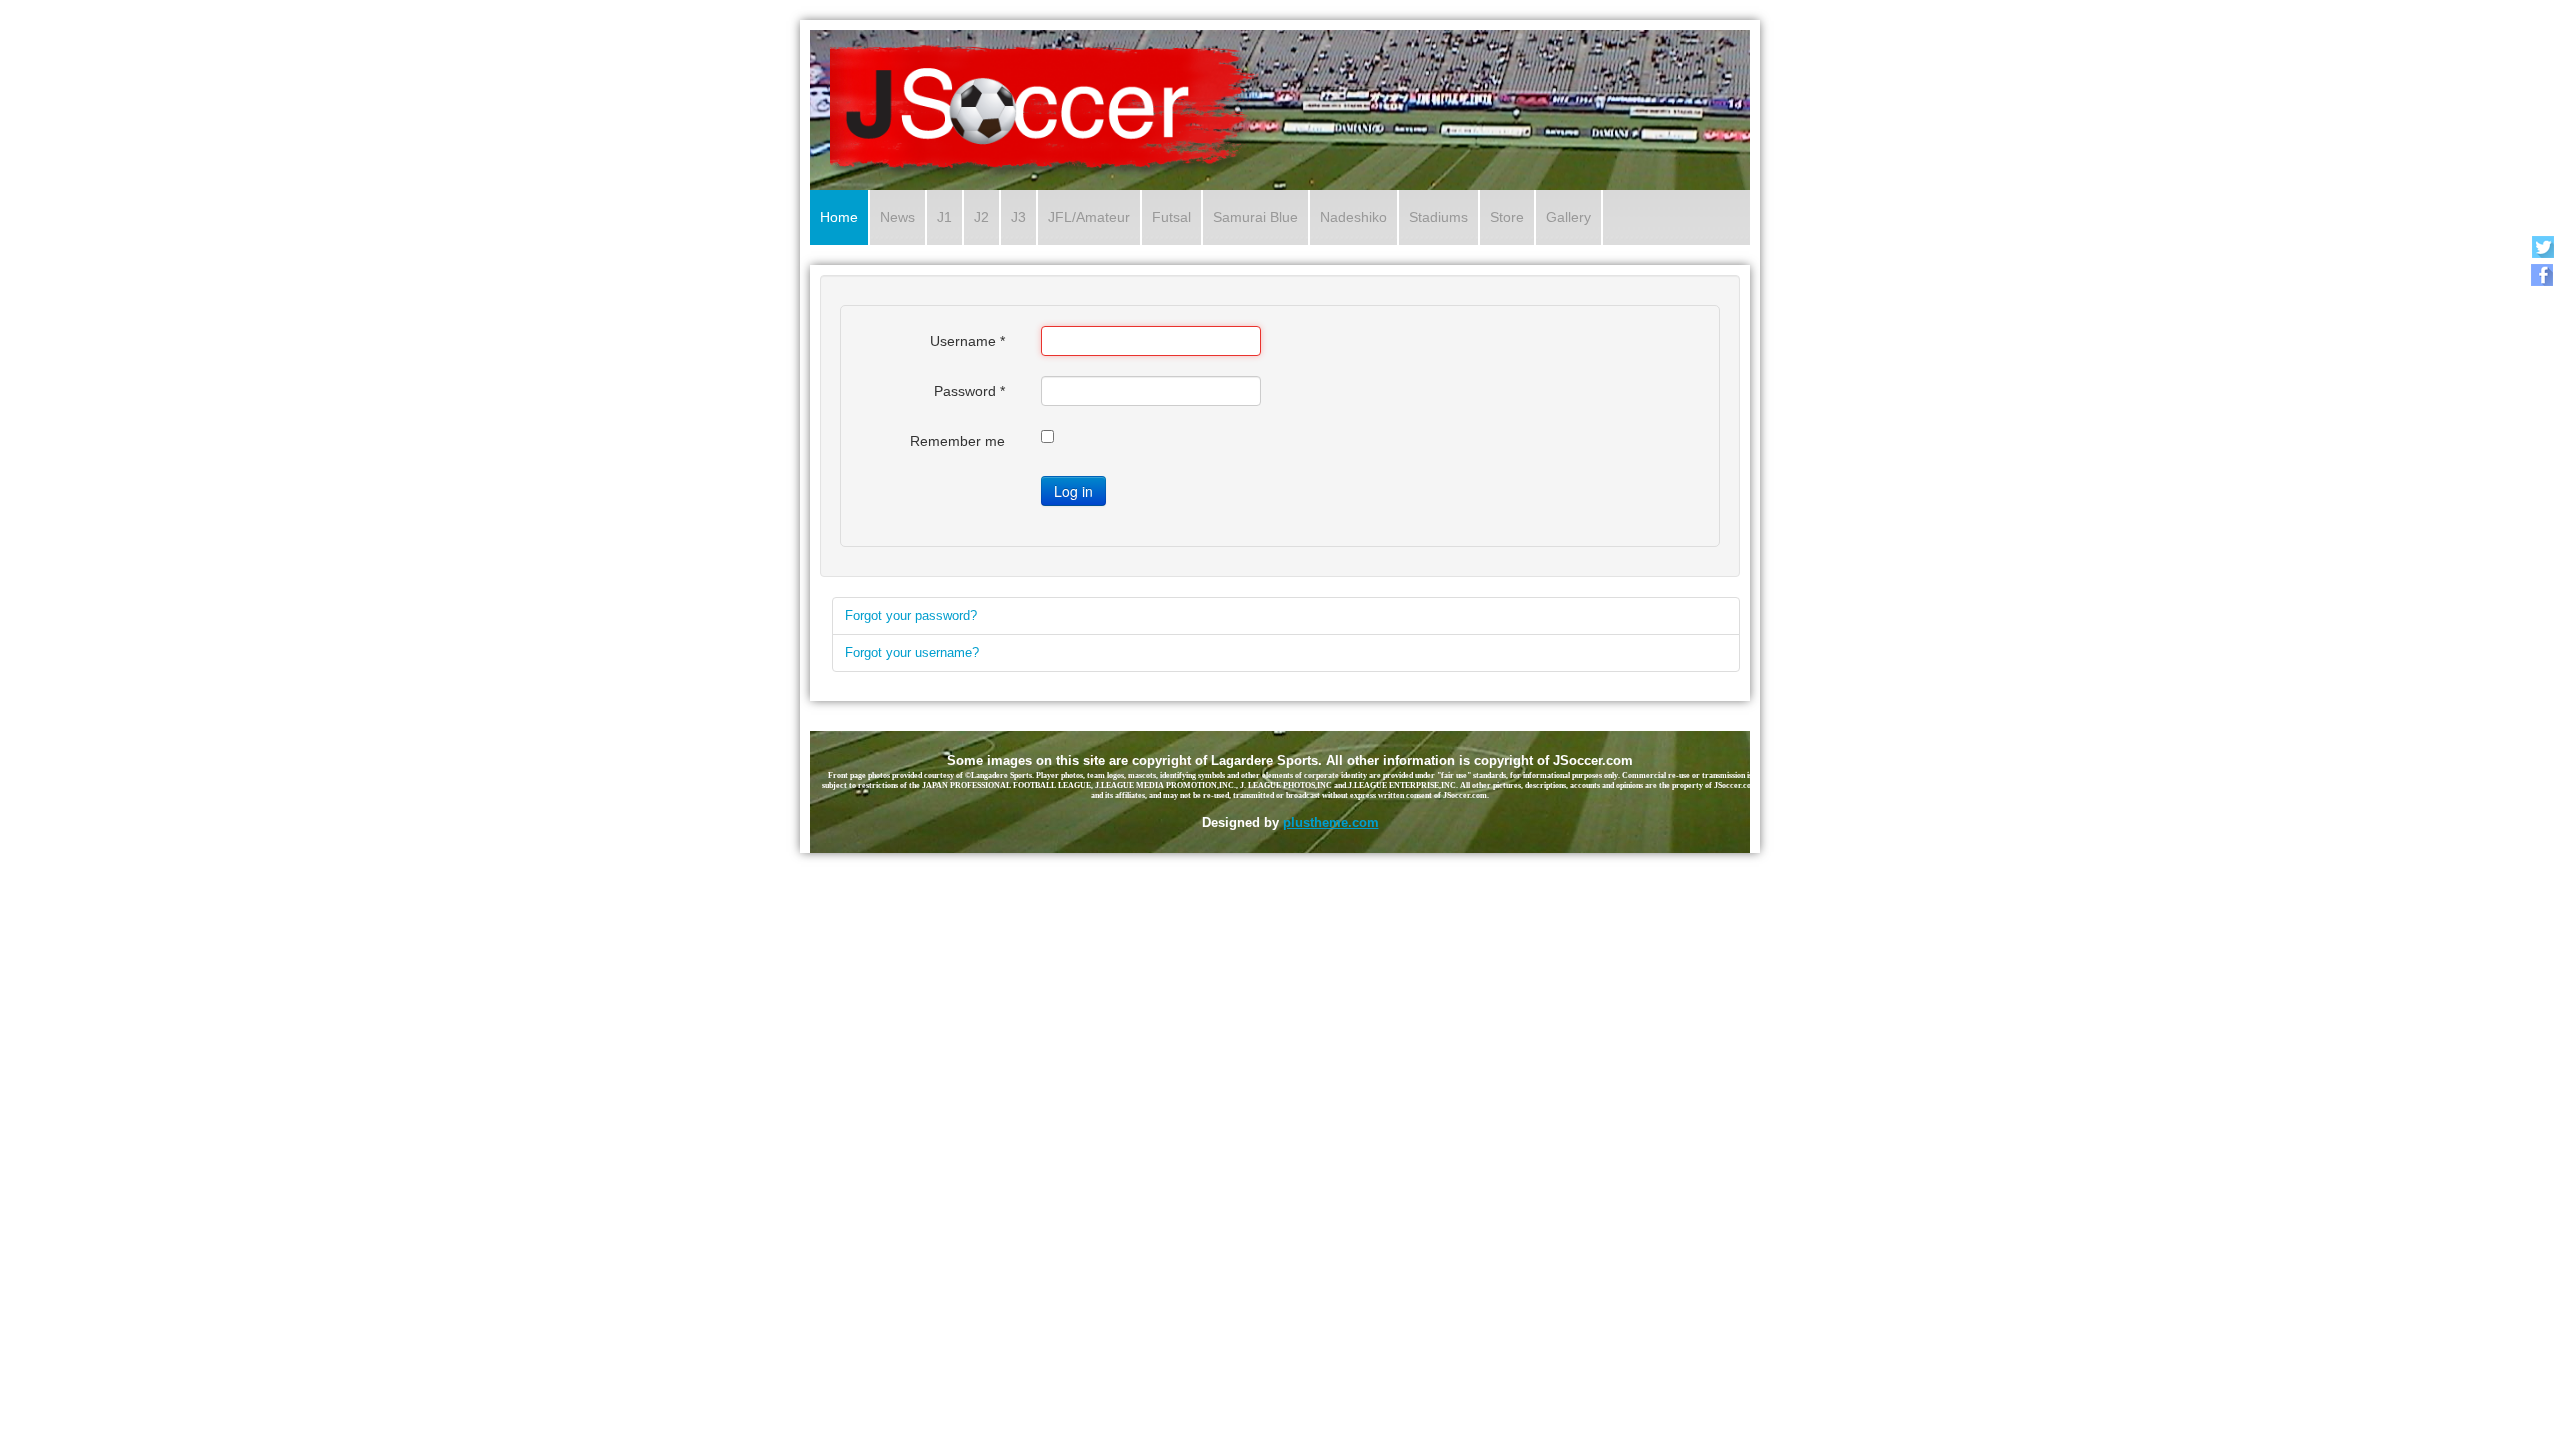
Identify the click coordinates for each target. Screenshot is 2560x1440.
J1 (944, 217)
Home (839, 217)
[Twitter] (2542, 246)
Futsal (1171, 217)
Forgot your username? (912, 652)
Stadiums (1438, 217)
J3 (1018, 217)
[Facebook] (2542, 274)
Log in (1073, 491)
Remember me (957, 441)
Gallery (1568, 217)
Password (969, 391)
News (897, 217)
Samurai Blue (1255, 217)
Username (967, 341)
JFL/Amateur (1089, 217)
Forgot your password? (911, 615)
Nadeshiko (1353, 217)
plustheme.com (1331, 822)
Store (1507, 217)
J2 (981, 217)
